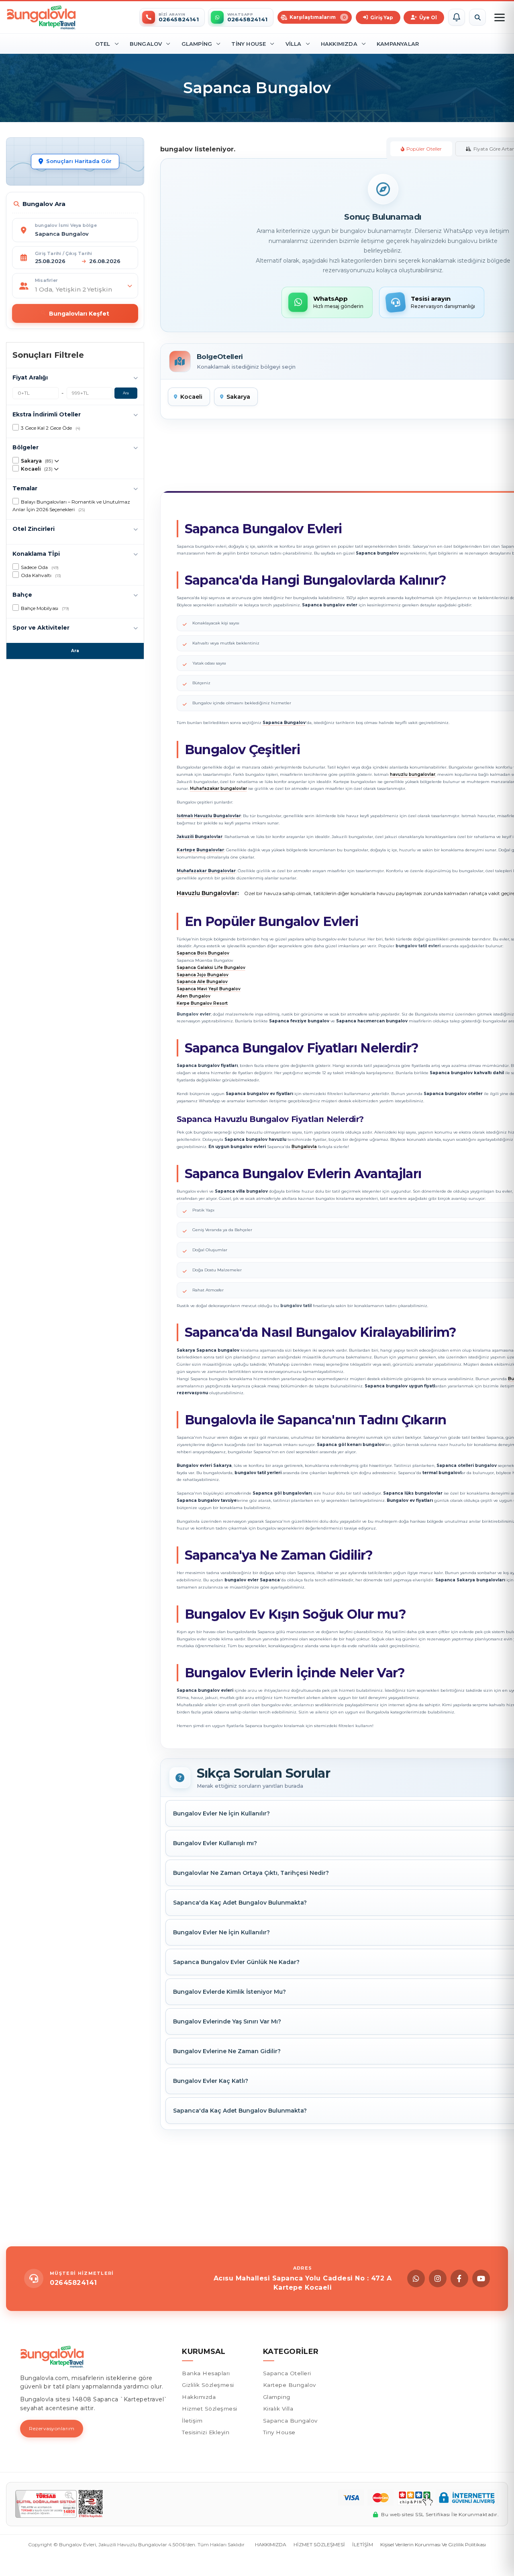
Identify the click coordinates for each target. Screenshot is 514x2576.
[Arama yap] (477, 17)
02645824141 (73, 2283)
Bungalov (146, 44)
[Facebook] (459, 2278)
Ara (126, 393)
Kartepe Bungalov (290, 2385)
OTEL (103, 44)
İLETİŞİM (363, 2544)
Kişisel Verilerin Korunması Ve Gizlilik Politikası (433, 2544)
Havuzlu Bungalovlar (207, 893)
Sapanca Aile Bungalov (202, 982)
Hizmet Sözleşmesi (210, 2409)
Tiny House (249, 44)
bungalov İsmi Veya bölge (66, 225)
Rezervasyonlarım (52, 2428)
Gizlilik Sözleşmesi (208, 2385)
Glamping (197, 44)
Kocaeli (191, 397)
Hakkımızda (339, 44)
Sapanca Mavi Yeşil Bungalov (209, 989)
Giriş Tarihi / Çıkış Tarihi (63, 253)
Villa (294, 44)
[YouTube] (481, 2278)
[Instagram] (438, 2278)
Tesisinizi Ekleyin (206, 2432)
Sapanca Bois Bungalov (203, 953)
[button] (457, 17)
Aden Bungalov (194, 996)
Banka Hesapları (206, 2373)
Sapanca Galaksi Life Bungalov (211, 968)
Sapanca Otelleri (287, 2373)
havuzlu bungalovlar (413, 774)
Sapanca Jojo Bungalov (203, 975)
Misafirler (46, 280)
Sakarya (238, 397)
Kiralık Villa (278, 2409)
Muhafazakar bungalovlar (218, 788)
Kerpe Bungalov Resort (202, 1003)
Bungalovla (304, 1147)
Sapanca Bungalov (290, 2421)
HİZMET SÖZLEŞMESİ (319, 2544)
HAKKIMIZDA (271, 2544)
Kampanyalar (398, 44)
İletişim (192, 2421)
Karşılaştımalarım (318, 17)
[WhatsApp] (416, 2278)
